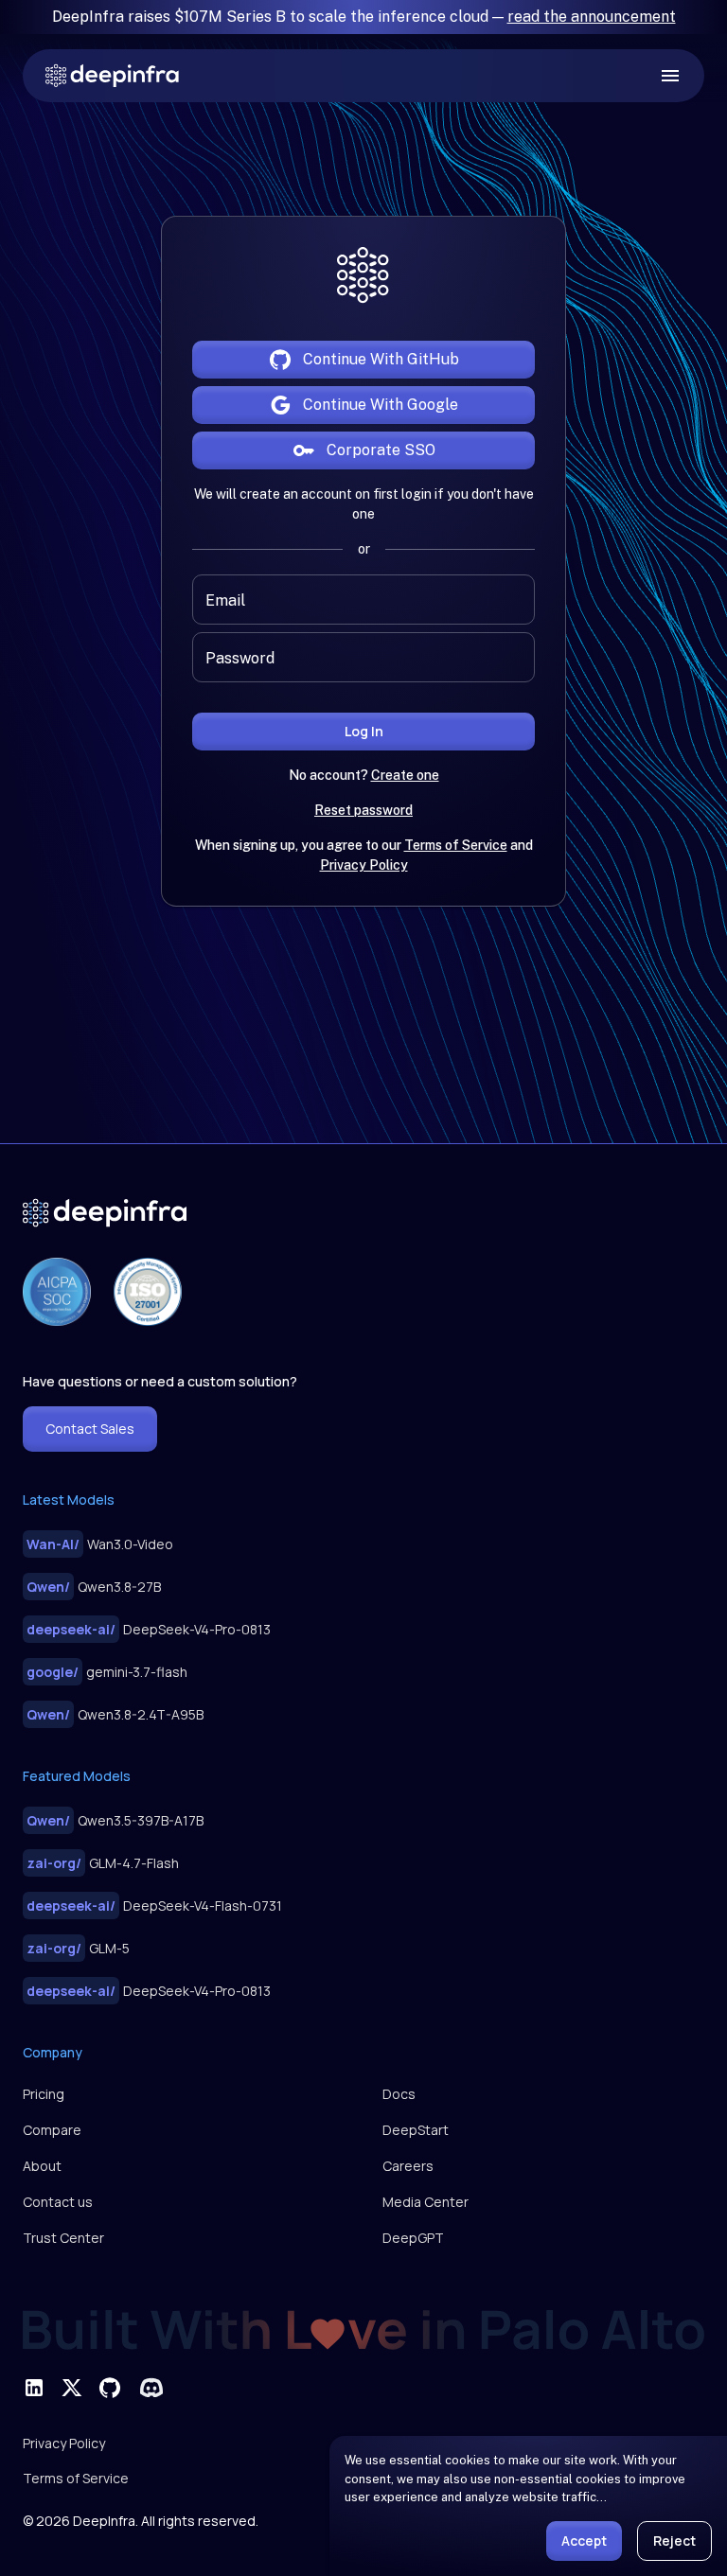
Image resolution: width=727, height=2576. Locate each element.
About (42, 2166)
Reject (674, 2541)
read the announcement (592, 17)
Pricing (44, 2094)
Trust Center (63, 2238)
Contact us (58, 2202)
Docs (399, 2094)
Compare (52, 2130)
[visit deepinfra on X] (72, 2388)
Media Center (426, 2202)
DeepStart (416, 2130)
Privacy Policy (364, 865)
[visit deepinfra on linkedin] (34, 2388)
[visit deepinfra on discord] (151, 2388)
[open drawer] (670, 76)
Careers (408, 2166)
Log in (364, 731)
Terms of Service (456, 845)
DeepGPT (413, 2238)
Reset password (363, 810)
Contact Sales (90, 1429)
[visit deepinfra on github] (110, 2388)
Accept (584, 2541)
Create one (405, 775)
